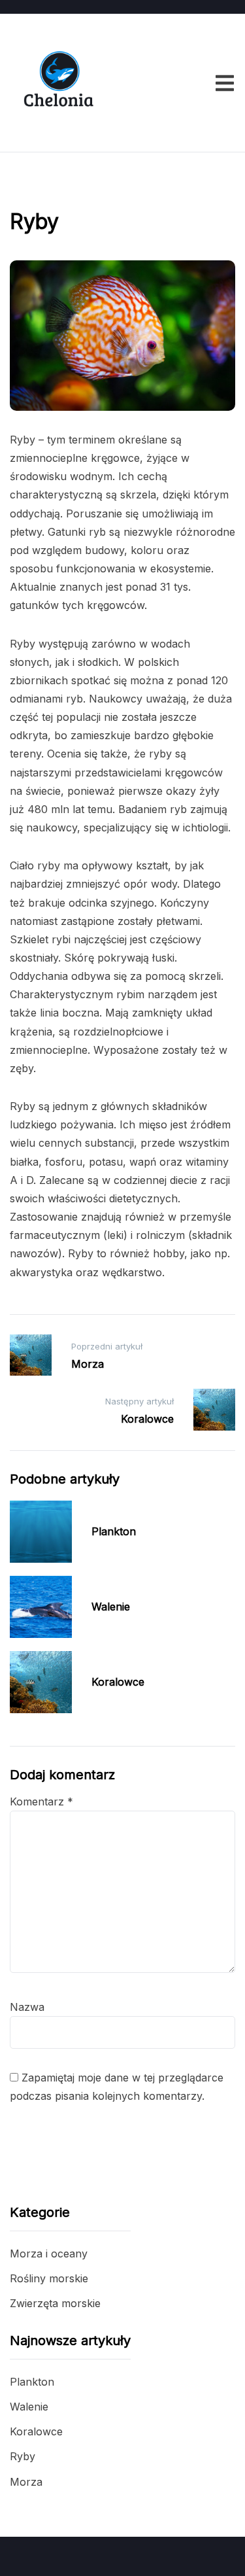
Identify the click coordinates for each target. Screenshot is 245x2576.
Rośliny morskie (49, 2278)
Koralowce (118, 1682)
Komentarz (41, 1801)
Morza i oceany (49, 2254)
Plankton (114, 1531)
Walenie (111, 1607)
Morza (26, 2482)
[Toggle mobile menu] (225, 83)
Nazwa (27, 2007)
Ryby (23, 2456)
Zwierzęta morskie (56, 188)
